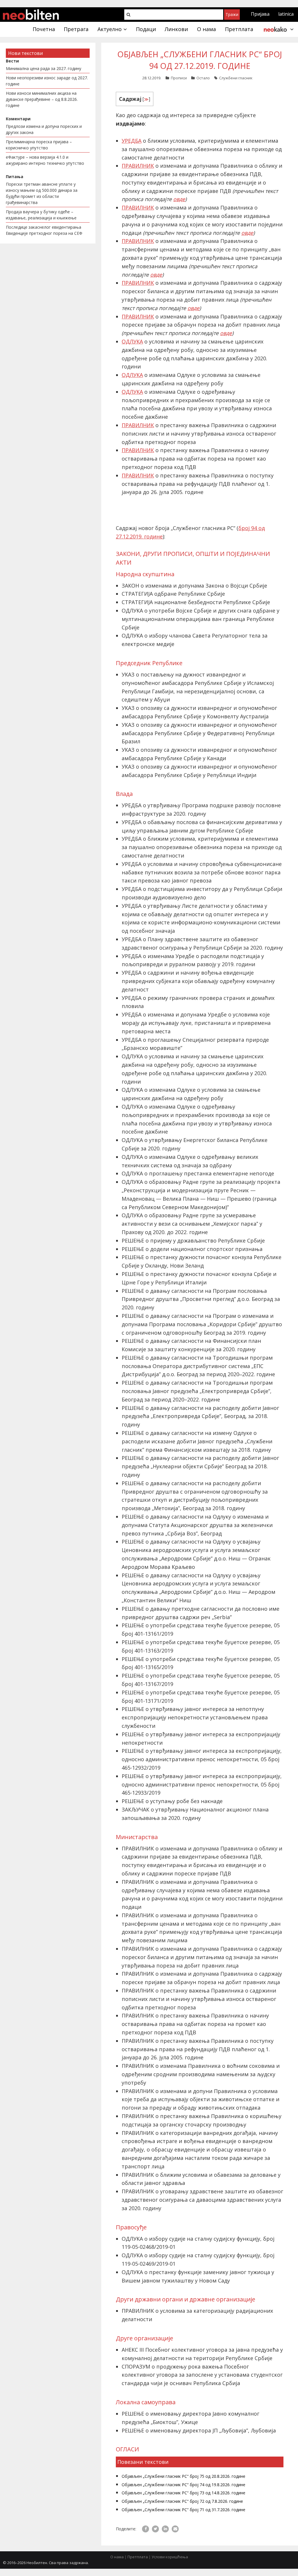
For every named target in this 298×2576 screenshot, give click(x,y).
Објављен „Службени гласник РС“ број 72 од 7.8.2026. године (182, 2501)
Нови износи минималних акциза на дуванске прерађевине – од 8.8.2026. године (42, 99)
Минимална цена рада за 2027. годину (44, 68)
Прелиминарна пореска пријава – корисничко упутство (39, 145)
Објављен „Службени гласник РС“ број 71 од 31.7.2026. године (183, 2510)
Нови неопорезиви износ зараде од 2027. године (47, 81)
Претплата (138, 2557)
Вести (12, 61)
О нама (117, 2557)
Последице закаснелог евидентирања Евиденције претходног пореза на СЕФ (44, 230)
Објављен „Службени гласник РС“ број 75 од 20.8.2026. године (183, 2476)
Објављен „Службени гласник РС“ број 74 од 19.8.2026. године (183, 2485)
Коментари (18, 119)
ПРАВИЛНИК (138, 166)
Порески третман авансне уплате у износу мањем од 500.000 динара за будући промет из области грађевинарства (42, 193)
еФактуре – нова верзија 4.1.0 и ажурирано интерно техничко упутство (45, 160)
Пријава (260, 14)
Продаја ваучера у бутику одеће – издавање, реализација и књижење (41, 215)
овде (179, 199)
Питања (15, 177)
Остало (203, 78)
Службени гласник (236, 78)
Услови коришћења (170, 2557)
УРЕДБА (132, 141)
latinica (286, 14)
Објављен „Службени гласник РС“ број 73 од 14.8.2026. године (183, 2493)
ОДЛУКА (132, 341)
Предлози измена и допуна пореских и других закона (44, 129)
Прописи (179, 78)
